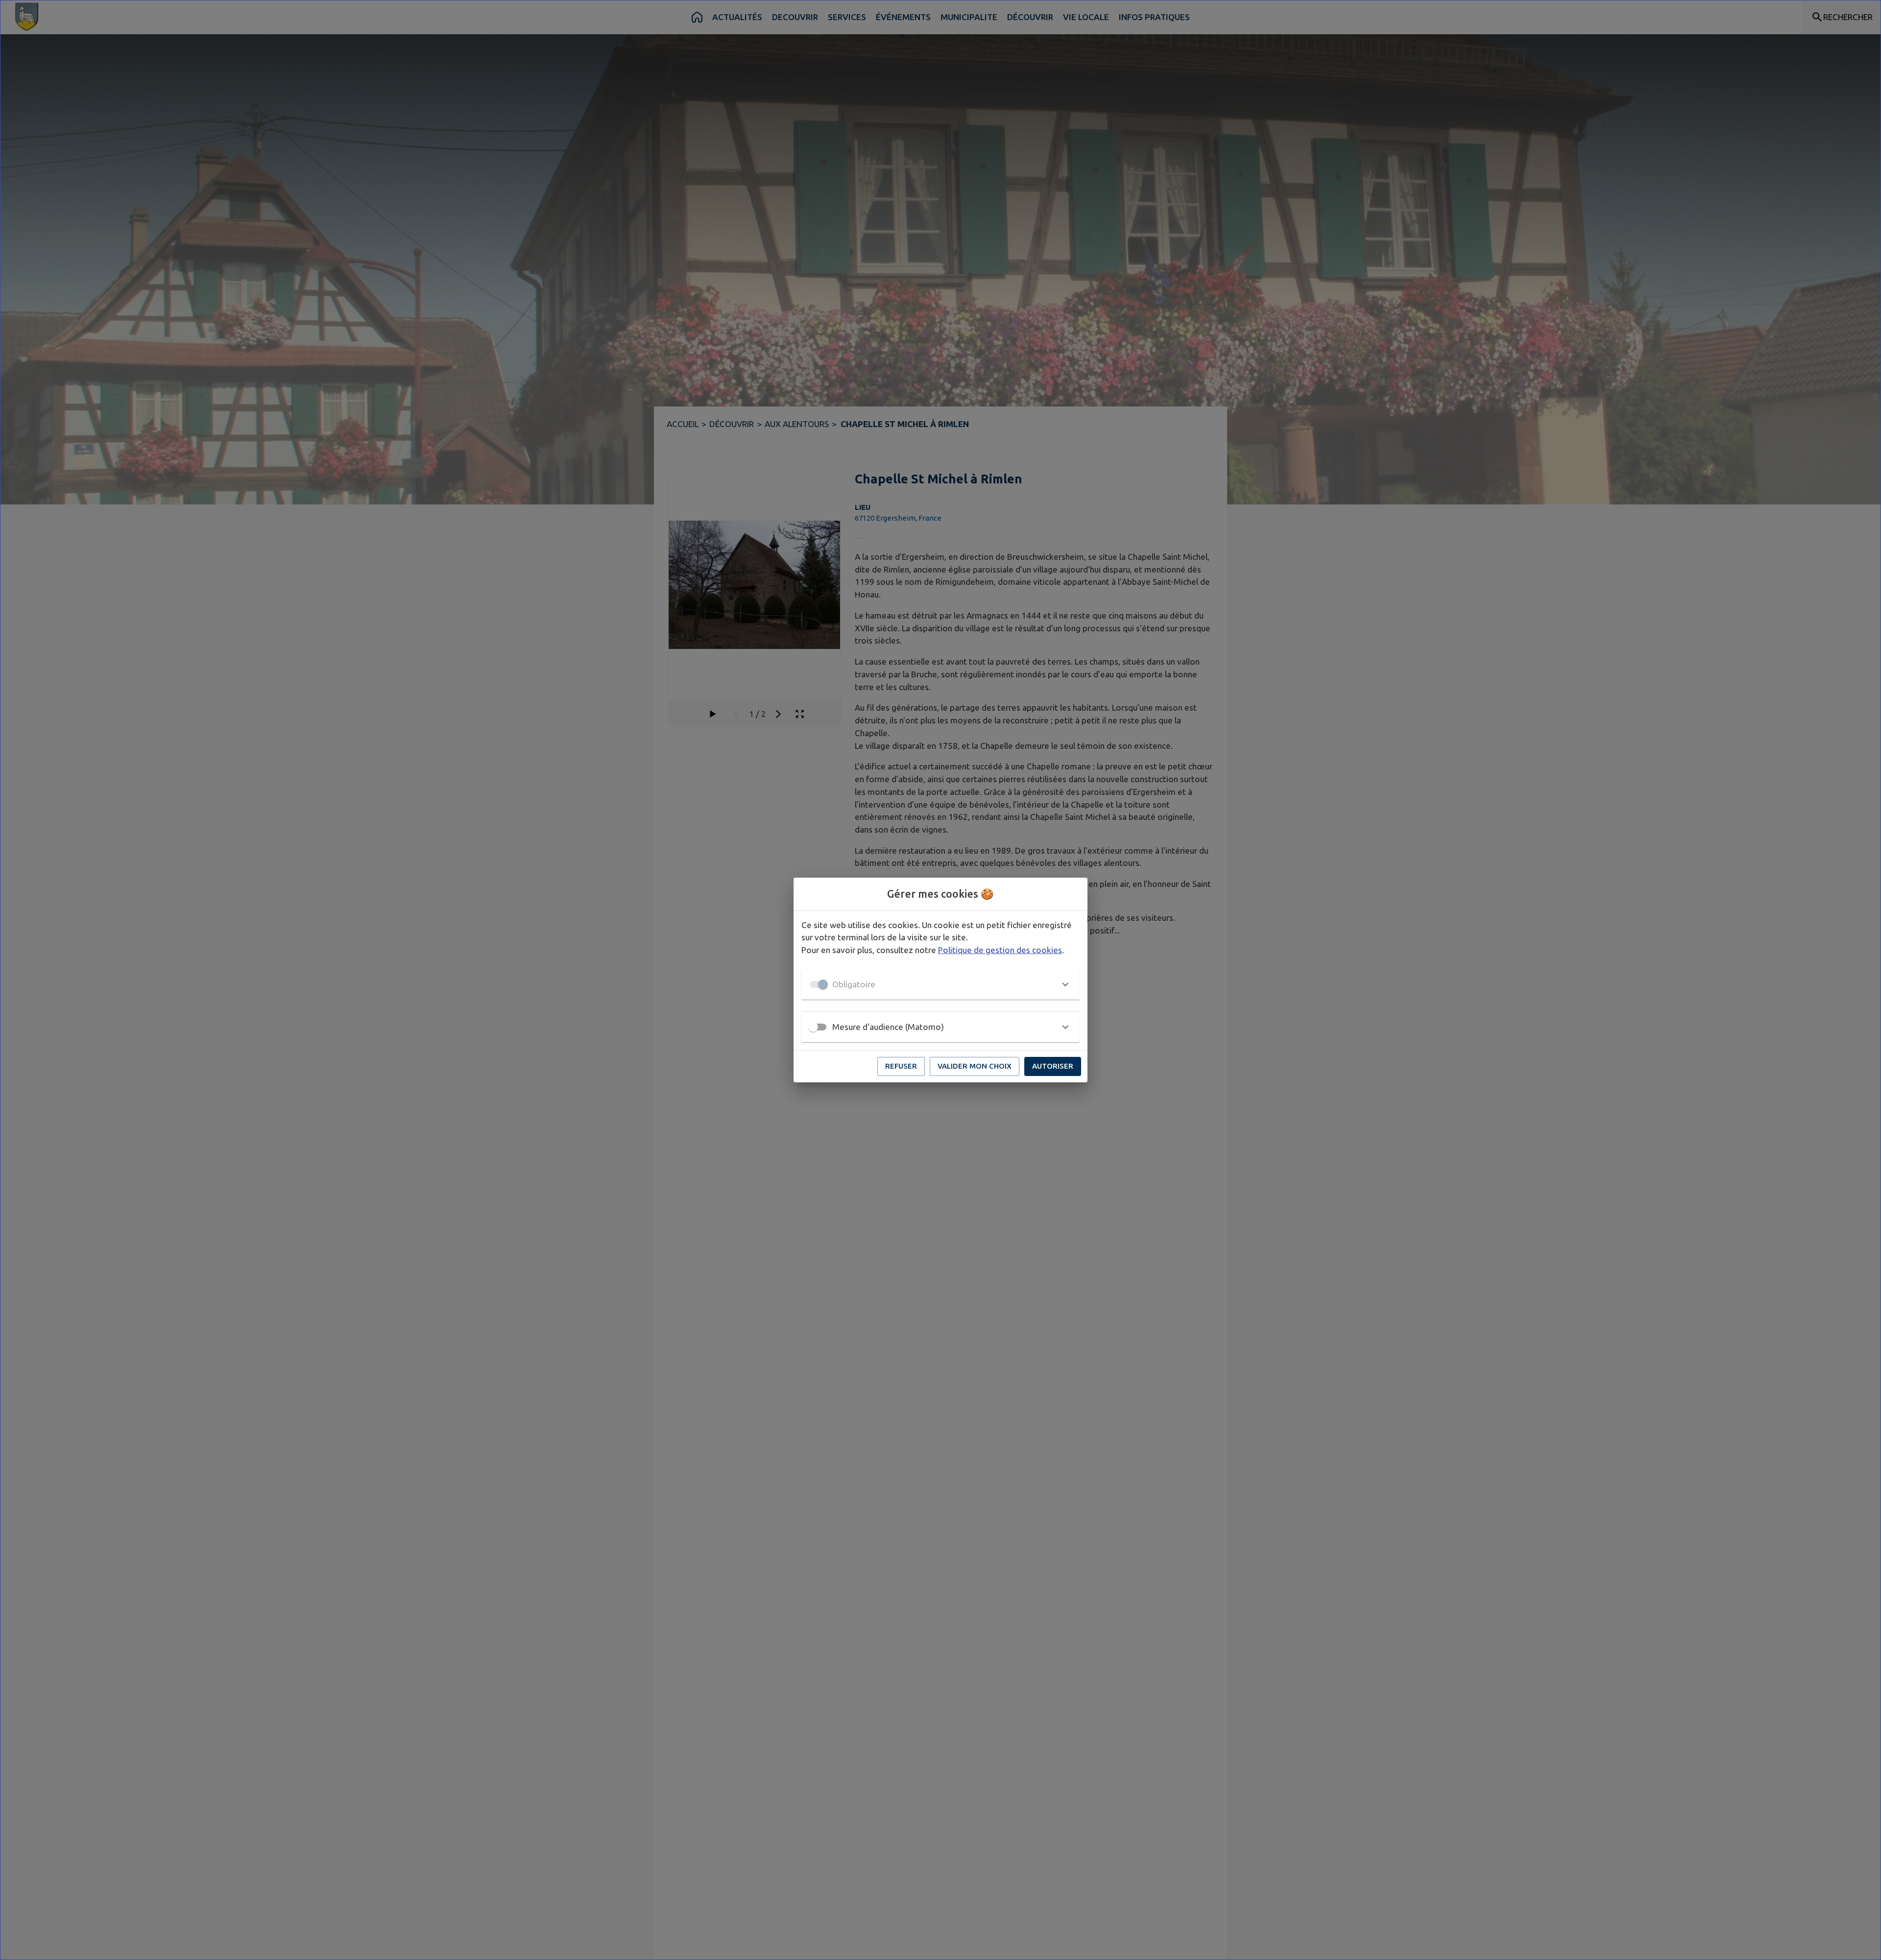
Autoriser (1053, 1066)
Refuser (901, 1066)
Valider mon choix (975, 1066)
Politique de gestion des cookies (1000, 950)
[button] (940, 984)
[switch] (813, 1027)
